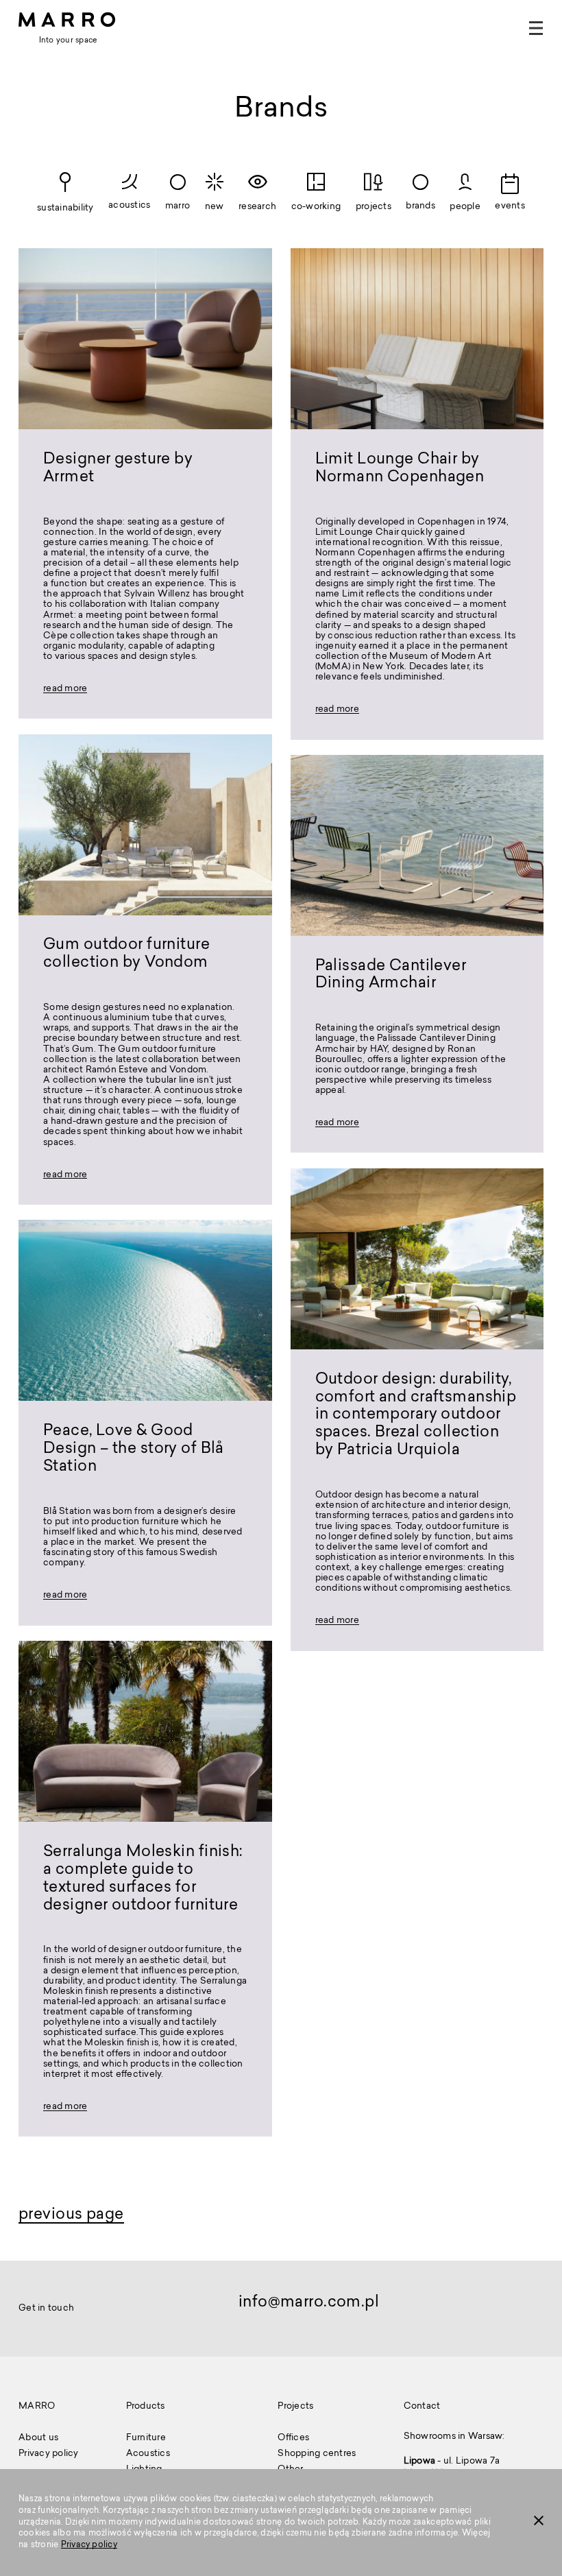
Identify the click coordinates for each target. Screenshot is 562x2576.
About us (38, 2438)
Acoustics (148, 2454)
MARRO (37, 2407)
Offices (293, 2438)
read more (65, 690)
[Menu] (536, 28)
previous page (71, 2215)
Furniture (146, 2438)
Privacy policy (89, 2545)
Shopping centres (317, 2454)
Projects (295, 2407)
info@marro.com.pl (309, 2303)
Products (146, 2407)
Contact (422, 2407)
